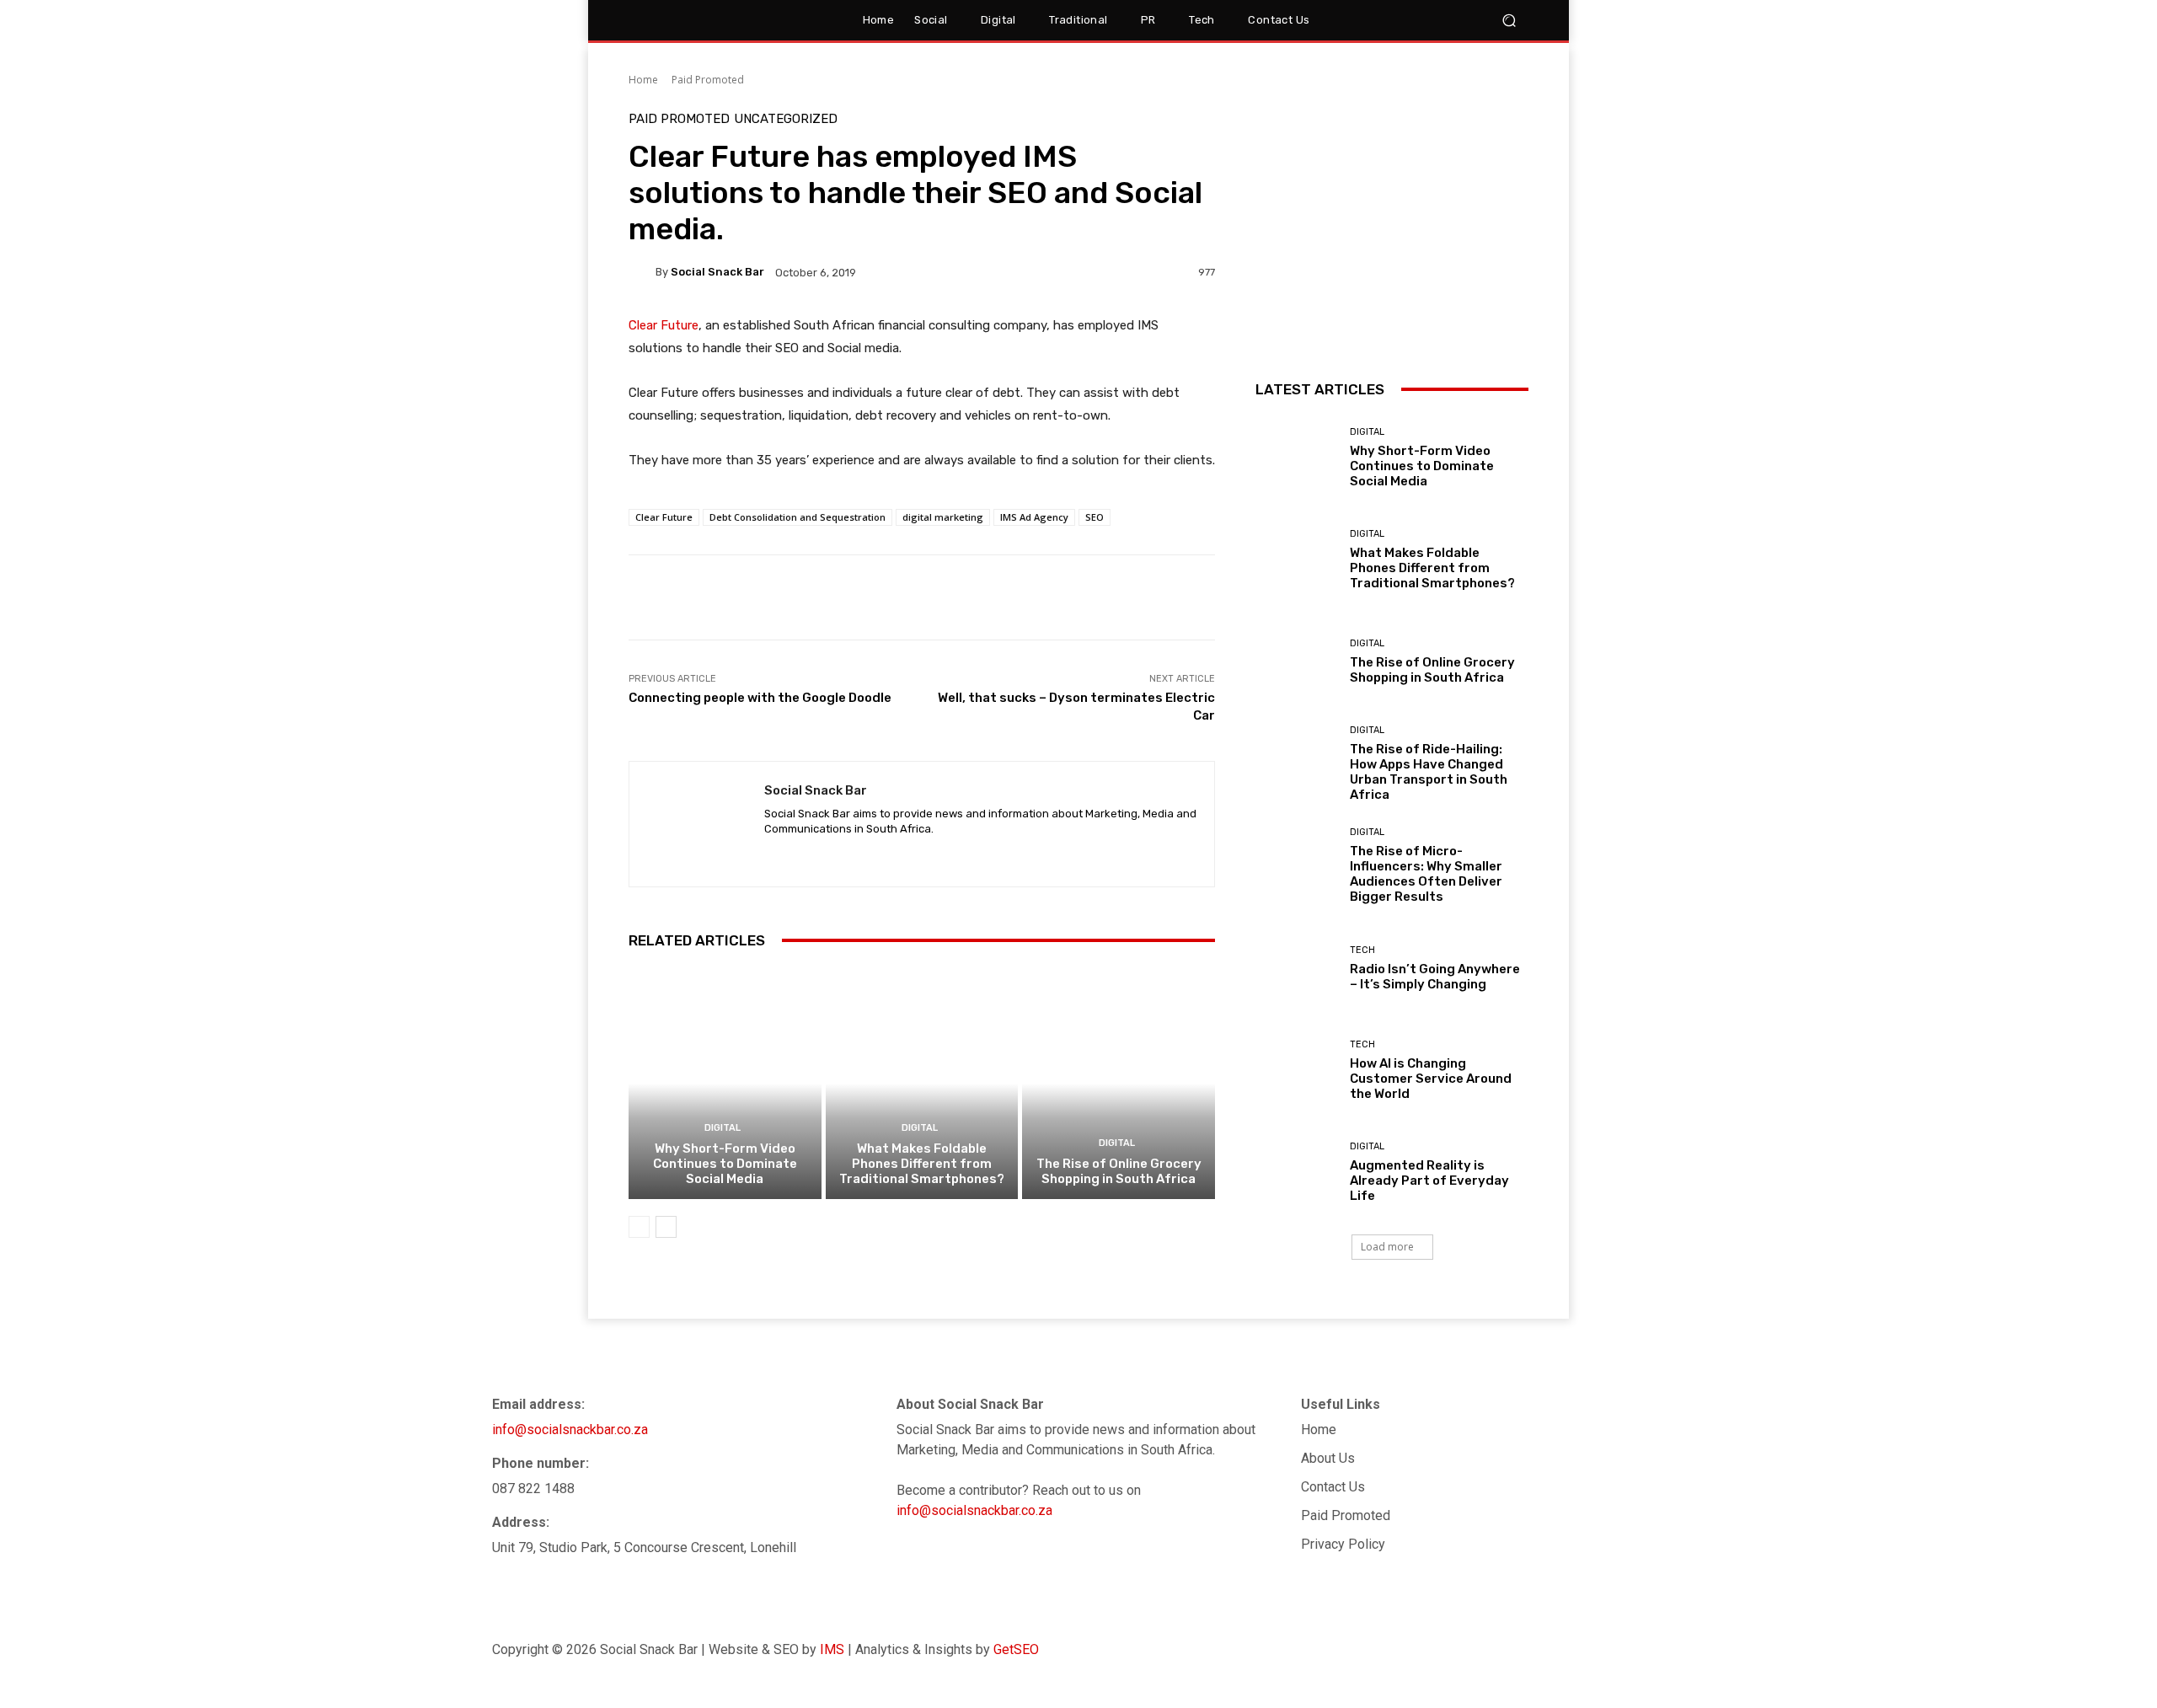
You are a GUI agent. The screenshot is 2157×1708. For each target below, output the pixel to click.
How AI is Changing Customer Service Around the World (1431, 1079)
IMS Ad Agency (1034, 517)
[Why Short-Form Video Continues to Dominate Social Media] (725, 1084)
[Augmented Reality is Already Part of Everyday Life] (1296, 1173)
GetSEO (1016, 1649)
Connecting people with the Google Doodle (760, 698)
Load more (1387, 1247)
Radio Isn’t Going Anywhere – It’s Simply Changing (1435, 977)
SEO (1095, 517)
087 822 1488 (533, 1488)
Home (643, 80)
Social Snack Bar (717, 272)
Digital (723, 1128)
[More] (1184, 597)
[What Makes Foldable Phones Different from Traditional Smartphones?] (922, 1084)
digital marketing (943, 517)
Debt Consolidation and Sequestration (798, 517)
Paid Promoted (708, 80)
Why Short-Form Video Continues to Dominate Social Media (725, 1164)
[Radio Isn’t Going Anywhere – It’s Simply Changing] (1296, 968)
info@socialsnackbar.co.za (570, 1430)
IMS (832, 1649)
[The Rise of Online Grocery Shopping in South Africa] (1119, 1084)
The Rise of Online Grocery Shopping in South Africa (1119, 1171)
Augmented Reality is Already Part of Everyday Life (1429, 1181)
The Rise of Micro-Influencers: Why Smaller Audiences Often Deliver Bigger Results (1426, 874)
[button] (1453, 21)
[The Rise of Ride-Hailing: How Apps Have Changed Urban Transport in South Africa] (1296, 764)
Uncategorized (786, 119)
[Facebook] (1617, 1650)
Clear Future (664, 325)
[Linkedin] (771, 855)
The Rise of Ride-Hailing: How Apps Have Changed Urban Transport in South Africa (1429, 772)
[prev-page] (639, 1227)
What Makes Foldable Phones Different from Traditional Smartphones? (922, 1164)
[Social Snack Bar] (642, 272)
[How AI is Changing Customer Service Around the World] (1296, 1071)
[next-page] (666, 1227)
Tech (1362, 950)
